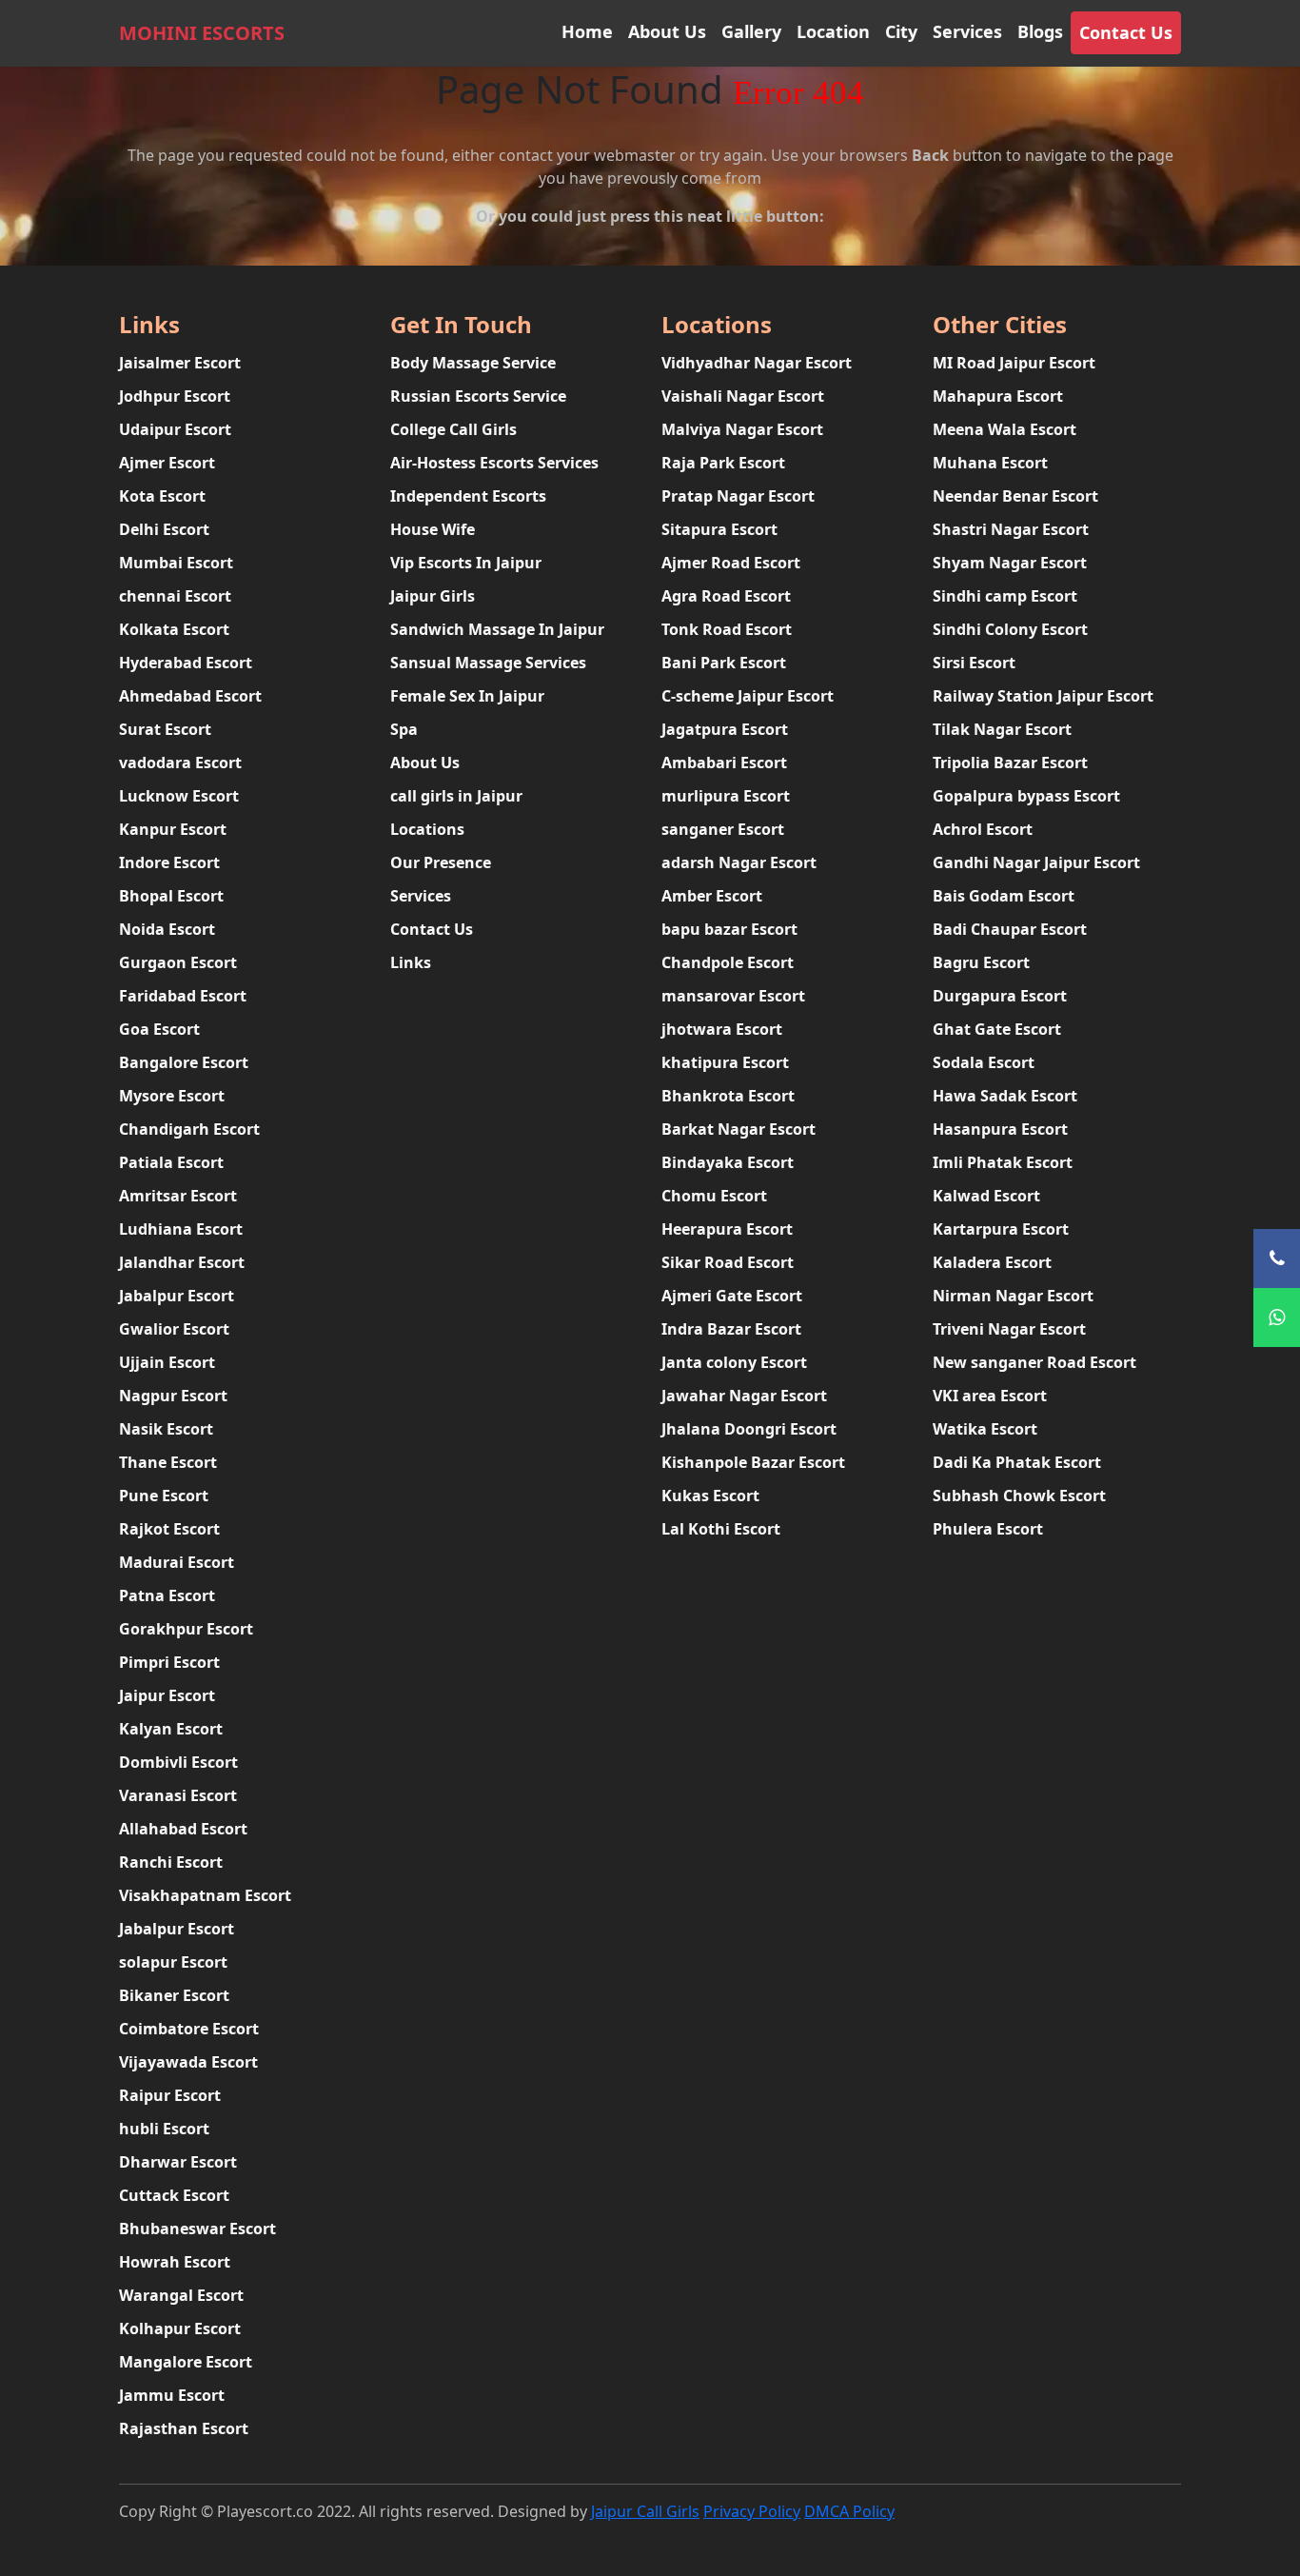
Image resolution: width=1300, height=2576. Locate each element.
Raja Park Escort (723, 463)
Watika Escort (985, 1429)
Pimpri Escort (169, 1662)
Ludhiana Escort (181, 1229)
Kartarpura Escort (1001, 1229)
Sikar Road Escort (728, 1262)
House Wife (433, 529)
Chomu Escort (714, 1196)
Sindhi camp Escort (1005, 596)
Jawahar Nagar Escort (744, 1396)
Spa (404, 729)
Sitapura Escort (719, 529)
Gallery (751, 31)
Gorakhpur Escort (186, 1629)
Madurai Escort (177, 1562)
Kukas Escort (710, 1496)
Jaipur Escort (167, 1695)
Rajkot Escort (169, 1529)
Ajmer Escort (167, 463)
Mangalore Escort (186, 2362)
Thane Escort (168, 1462)
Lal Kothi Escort (721, 1529)
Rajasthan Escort (184, 2428)
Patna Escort (167, 1595)
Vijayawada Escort (188, 2062)
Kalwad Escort (986, 1196)
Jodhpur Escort (175, 396)
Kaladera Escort (992, 1262)
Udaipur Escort (175, 429)
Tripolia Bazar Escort (1010, 763)
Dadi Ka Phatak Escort (1017, 1462)
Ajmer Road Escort (731, 563)
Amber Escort (712, 896)
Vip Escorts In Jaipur (466, 563)
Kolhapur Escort (180, 2328)
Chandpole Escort (728, 962)
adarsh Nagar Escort (739, 862)
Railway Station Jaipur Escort (1043, 696)
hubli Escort (164, 2129)
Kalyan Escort (171, 1729)
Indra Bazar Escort (731, 1329)
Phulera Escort (988, 1529)
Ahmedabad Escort (190, 696)
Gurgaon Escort (178, 962)
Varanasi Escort (178, 1795)
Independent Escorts (468, 496)
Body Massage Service (473, 363)
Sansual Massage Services (488, 663)
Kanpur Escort (173, 829)
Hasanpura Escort (1000, 1129)
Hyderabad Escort (186, 663)
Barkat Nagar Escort (739, 1129)
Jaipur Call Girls (645, 2511)
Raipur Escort (170, 2095)
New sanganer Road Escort (1034, 1362)
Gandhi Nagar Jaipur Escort (1036, 862)
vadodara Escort (180, 763)
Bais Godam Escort (1004, 896)
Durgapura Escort (1000, 996)
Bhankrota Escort (728, 1096)
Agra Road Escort (726, 596)
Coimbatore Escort (189, 2029)
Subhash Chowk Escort (1019, 1496)
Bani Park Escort (724, 663)
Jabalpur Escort (177, 1296)
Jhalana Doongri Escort (749, 1429)
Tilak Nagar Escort (1002, 729)
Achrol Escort (983, 829)
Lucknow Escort (179, 796)
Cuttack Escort (174, 2195)
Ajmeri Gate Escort (732, 1296)
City (901, 31)
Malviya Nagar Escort (742, 429)
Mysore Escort (172, 1096)
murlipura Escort (726, 796)
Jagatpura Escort (725, 729)
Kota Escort (162, 496)
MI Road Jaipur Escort (1014, 363)
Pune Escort (164, 1496)
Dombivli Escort (178, 1762)
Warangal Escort (181, 2295)
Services (967, 31)
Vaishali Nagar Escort (743, 396)
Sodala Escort (984, 1062)
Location (833, 31)
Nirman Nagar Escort (1013, 1296)
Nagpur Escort (173, 1396)
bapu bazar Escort (729, 929)
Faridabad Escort (183, 996)
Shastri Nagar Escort (1011, 529)
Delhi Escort (164, 529)
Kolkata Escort (174, 629)
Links (411, 962)
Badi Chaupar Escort (1010, 929)
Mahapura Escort (998, 396)
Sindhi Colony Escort (1010, 629)
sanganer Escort (723, 829)
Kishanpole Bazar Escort (753, 1462)
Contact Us (1126, 32)
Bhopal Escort (171, 896)
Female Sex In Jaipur (467, 696)
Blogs (1040, 31)
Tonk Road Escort (727, 629)
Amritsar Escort (178, 1196)
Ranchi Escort (171, 1862)
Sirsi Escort (974, 663)
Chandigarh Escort (189, 1129)
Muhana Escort (990, 463)
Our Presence (441, 862)
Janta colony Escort (734, 1362)
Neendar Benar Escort (1015, 496)
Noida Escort (167, 929)
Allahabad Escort (183, 1829)
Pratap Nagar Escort (738, 496)
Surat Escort (165, 729)
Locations (427, 829)
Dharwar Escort (178, 2162)
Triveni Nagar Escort (1009, 1329)
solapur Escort (173, 1962)
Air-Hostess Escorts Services (494, 463)
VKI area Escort (990, 1396)
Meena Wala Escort (1005, 429)
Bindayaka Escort (728, 1162)
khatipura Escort (725, 1062)
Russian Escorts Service (478, 396)
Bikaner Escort (174, 1995)
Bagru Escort (981, 962)
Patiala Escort (171, 1162)
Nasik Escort (166, 1429)
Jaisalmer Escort (180, 363)
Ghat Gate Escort (997, 1029)
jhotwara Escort (722, 1029)
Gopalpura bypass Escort (1026, 796)
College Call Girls (453, 429)
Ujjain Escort (167, 1362)
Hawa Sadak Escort (1005, 1096)
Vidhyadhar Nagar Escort (757, 363)
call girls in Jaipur (456, 796)
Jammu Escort (172, 2395)
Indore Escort (169, 862)
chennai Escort (175, 596)
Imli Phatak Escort (1003, 1162)
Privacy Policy (752, 2511)
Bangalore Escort (184, 1062)
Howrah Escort (175, 2262)
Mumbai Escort (176, 563)
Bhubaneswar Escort (197, 2229)
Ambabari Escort (724, 763)
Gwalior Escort (174, 1329)
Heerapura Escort (727, 1229)
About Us (667, 31)
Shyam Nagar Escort (1010, 563)
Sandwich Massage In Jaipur (497, 629)
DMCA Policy (849, 2511)
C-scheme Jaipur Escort (748, 696)
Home (587, 31)
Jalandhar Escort (182, 1262)
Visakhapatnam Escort (205, 1895)
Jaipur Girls (433, 596)
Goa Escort (159, 1029)
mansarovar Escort (733, 996)
